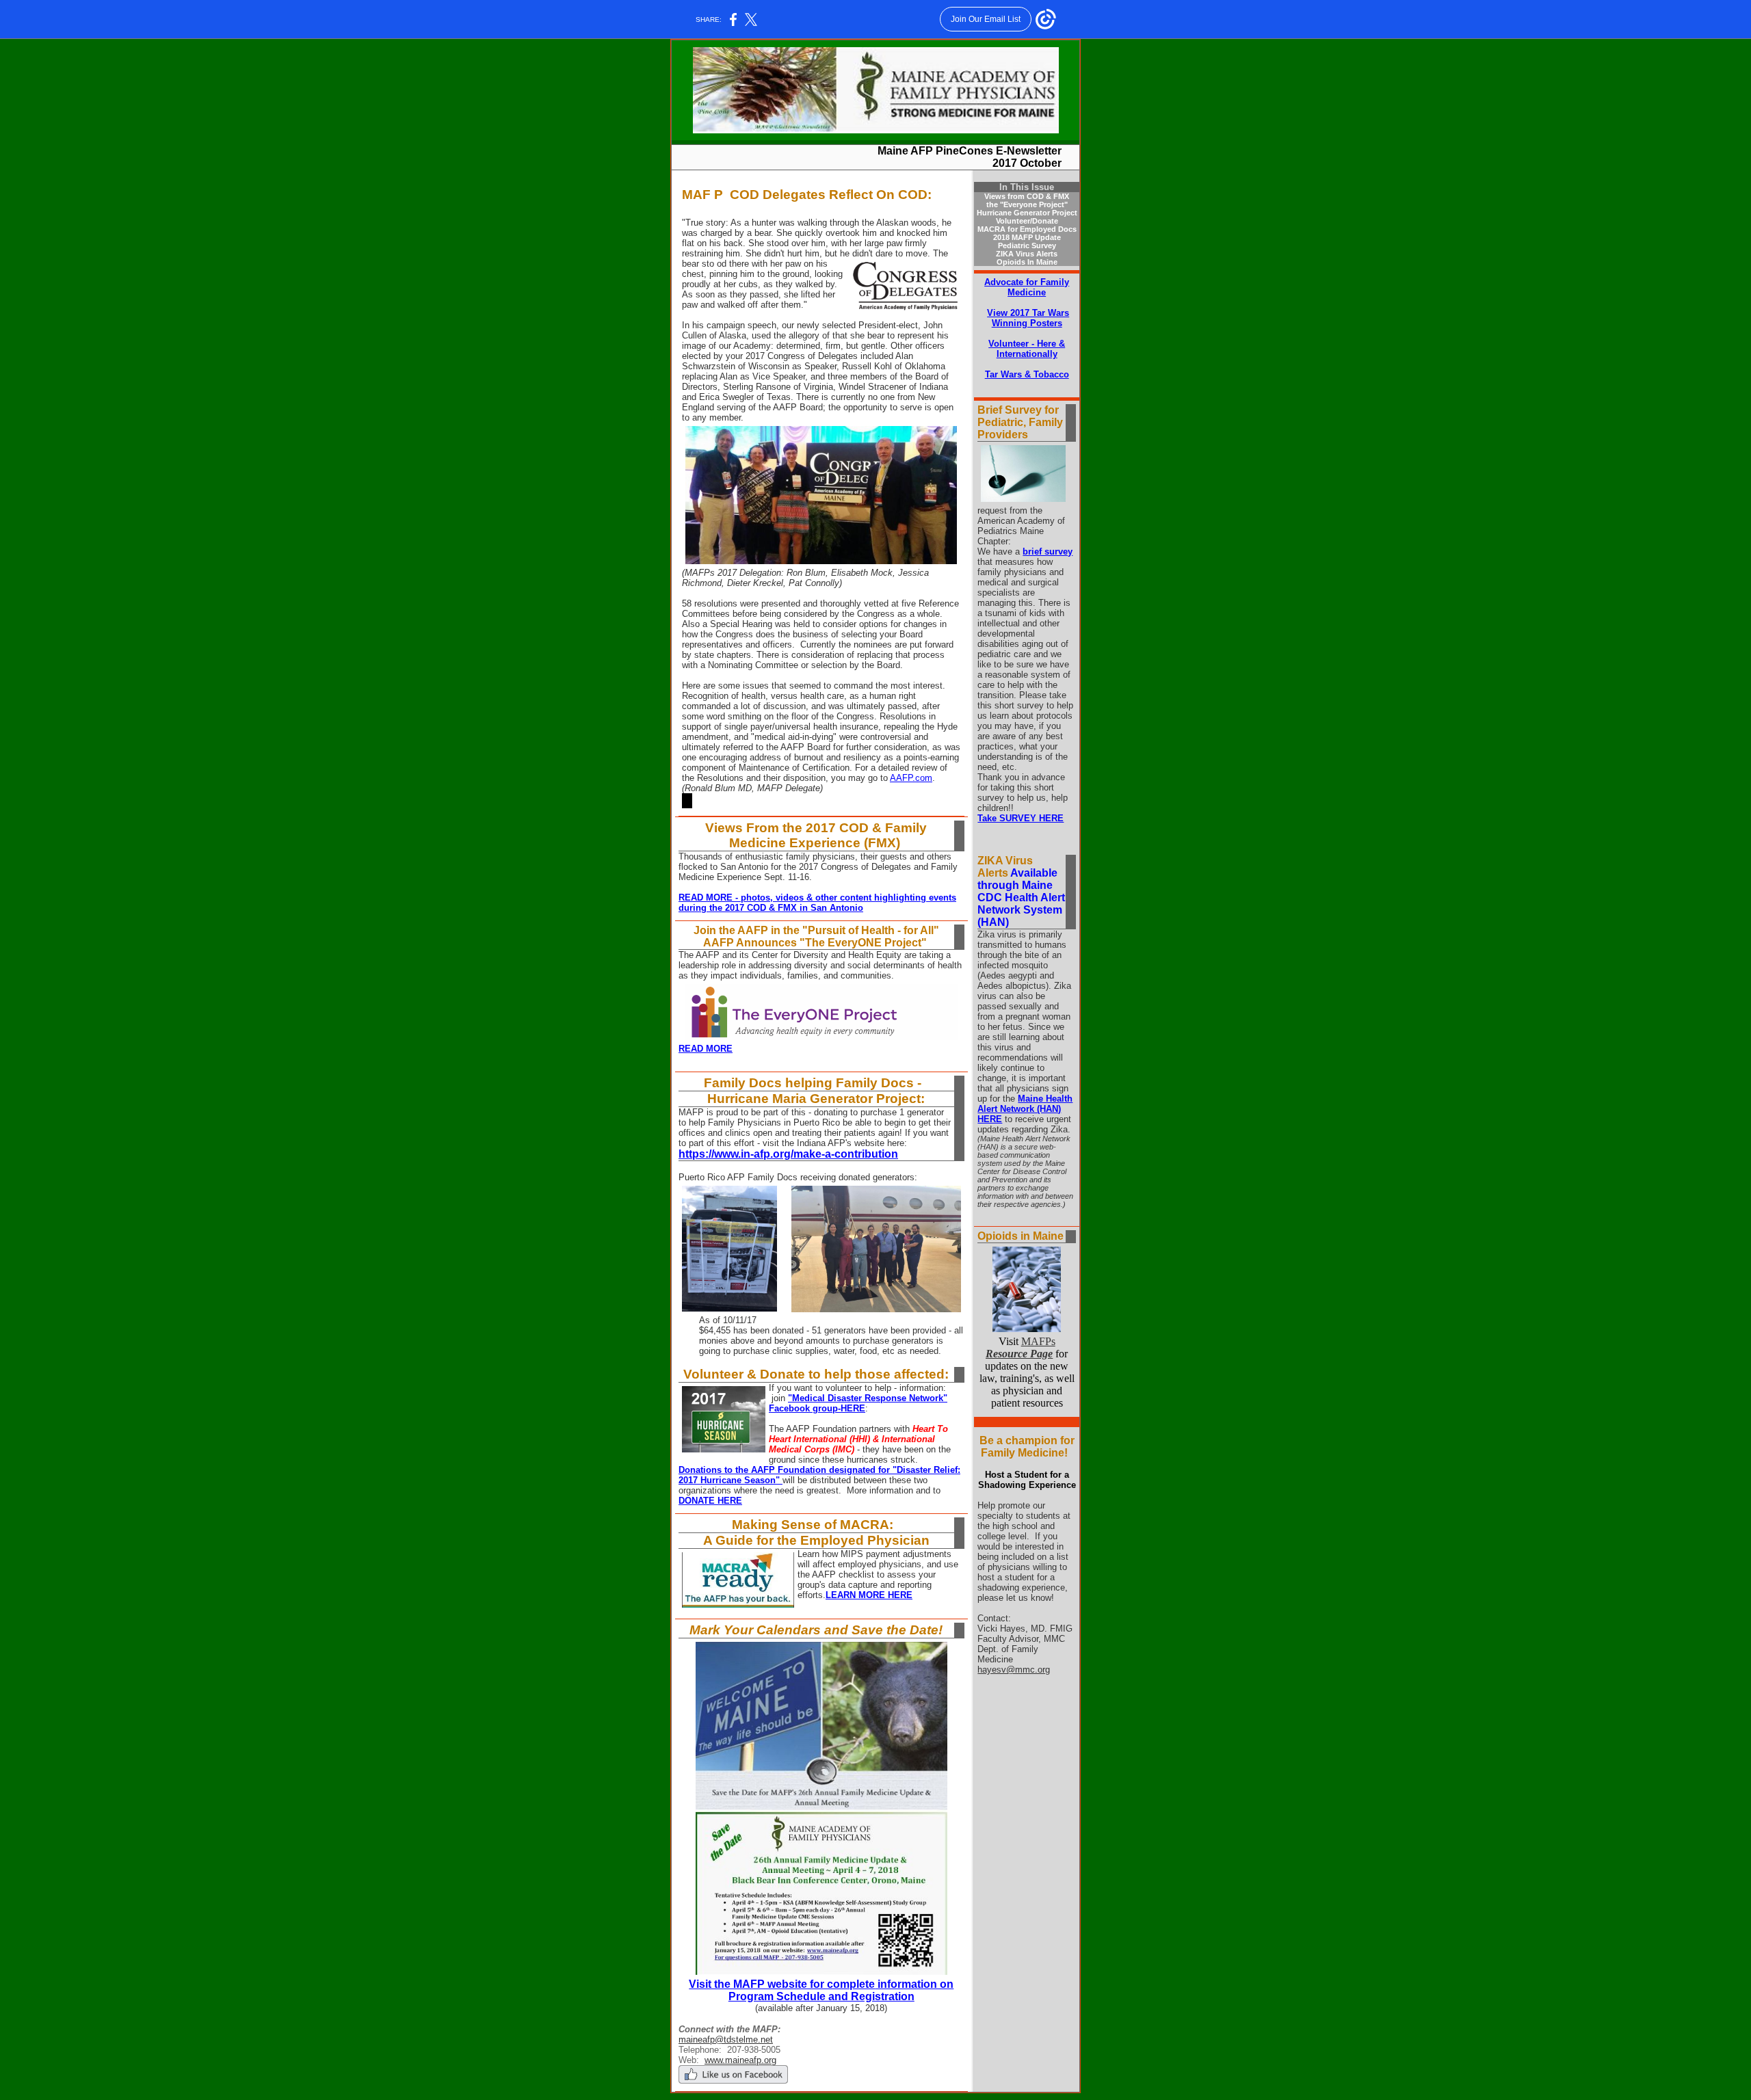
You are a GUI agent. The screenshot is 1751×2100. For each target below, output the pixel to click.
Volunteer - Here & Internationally (1027, 349)
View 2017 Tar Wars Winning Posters (1028, 318)
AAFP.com (911, 778)
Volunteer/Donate (1027, 221)
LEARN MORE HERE (869, 1595)
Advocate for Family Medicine (1027, 287)
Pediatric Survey (1027, 245)
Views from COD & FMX (1027, 196)
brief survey (1048, 551)
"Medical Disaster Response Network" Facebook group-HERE (858, 1403)
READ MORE (706, 1049)
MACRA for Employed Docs (1027, 229)
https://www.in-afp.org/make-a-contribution (788, 1154)
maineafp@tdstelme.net (726, 2039)
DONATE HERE (710, 1501)
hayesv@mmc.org (1014, 1670)
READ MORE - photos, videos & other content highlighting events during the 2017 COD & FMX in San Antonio (817, 903)
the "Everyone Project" (1027, 204)
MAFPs (1021, 1347)
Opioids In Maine (1027, 262)
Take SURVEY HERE (1021, 818)
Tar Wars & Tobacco (1027, 374)
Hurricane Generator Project (1027, 213)
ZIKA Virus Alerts (1027, 254)
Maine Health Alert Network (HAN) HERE (1025, 1109)
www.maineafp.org (740, 2060)
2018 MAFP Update (1027, 237)
